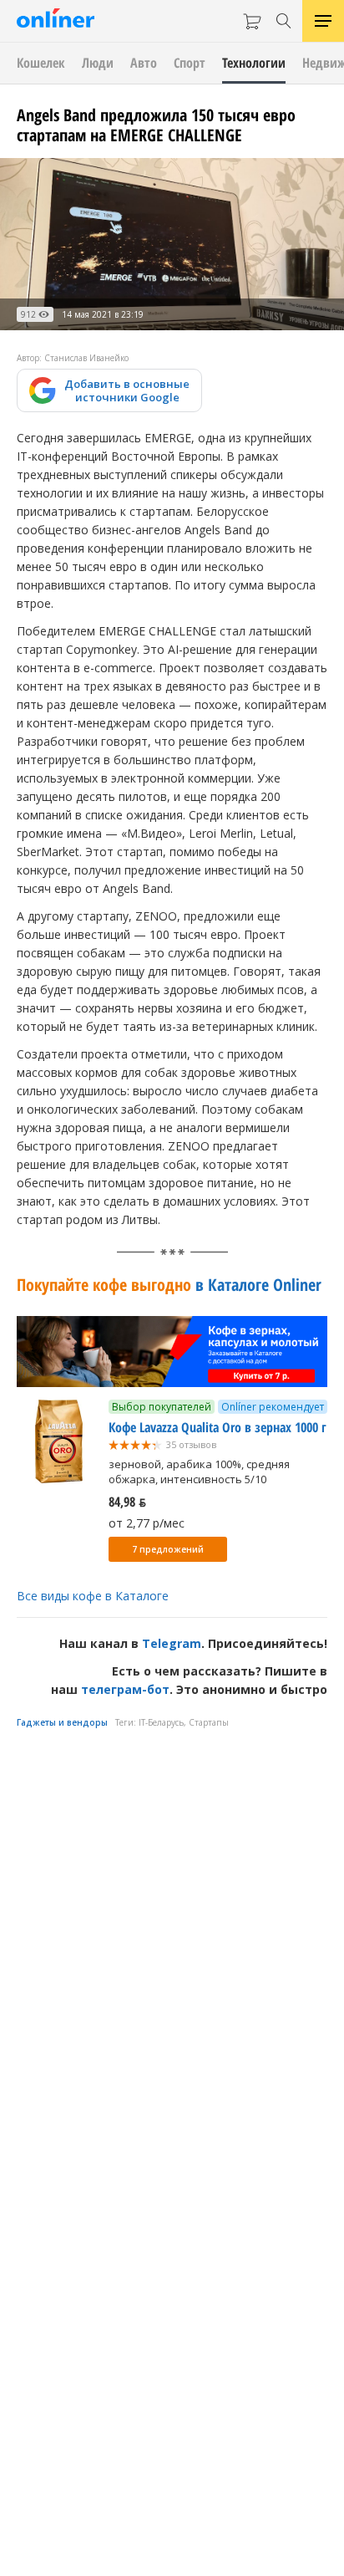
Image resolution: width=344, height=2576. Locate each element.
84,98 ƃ (127, 1502)
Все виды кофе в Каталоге (93, 1596)
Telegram (172, 1643)
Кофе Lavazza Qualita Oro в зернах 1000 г (218, 1427)
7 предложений (168, 1549)
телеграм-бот (125, 1689)
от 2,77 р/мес (147, 1523)
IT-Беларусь (161, 1722)
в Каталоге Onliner (169, 1285)
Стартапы (209, 1722)
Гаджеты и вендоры (62, 1722)
